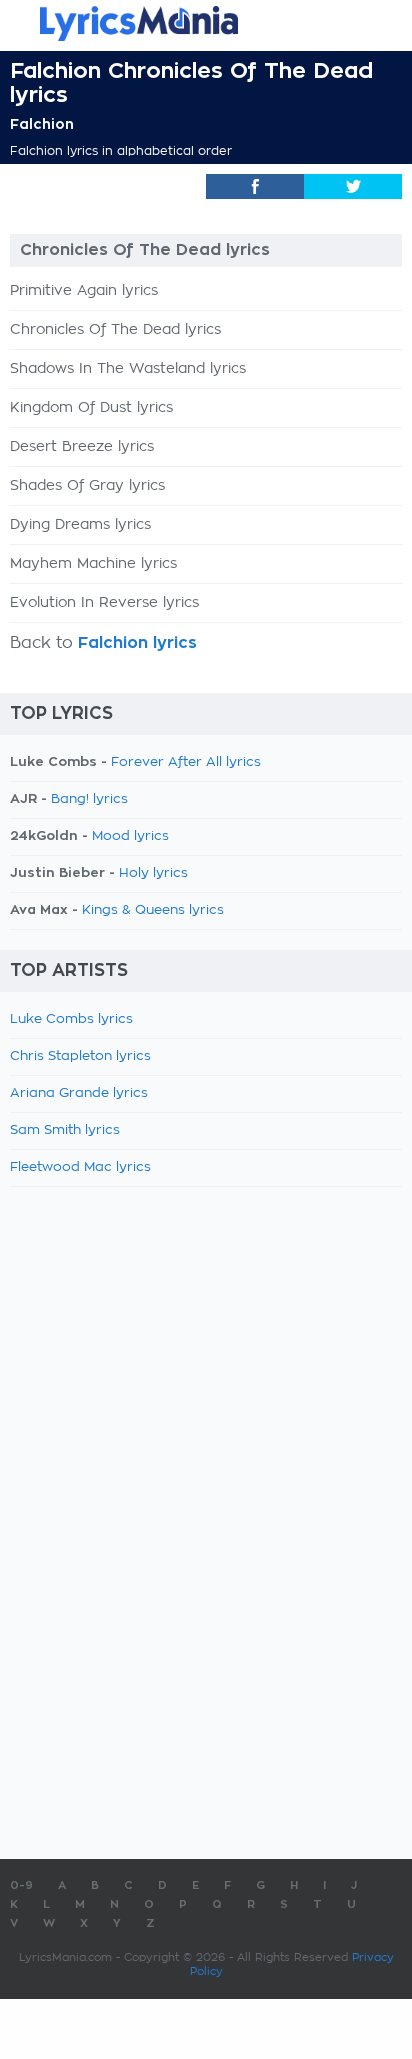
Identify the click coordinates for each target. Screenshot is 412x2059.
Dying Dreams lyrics (80, 525)
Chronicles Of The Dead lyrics (115, 330)
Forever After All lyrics (186, 762)
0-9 (21, 1885)
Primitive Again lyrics (84, 291)
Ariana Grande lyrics (79, 1093)
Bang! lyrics (89, 799)
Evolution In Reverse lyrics (104, 603)
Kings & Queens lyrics (153, 910)
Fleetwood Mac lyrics (80, 1167)
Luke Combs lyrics (71, 1019)
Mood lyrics (130, 836)
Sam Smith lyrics (65, 1130)
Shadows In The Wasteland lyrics (128, 369)
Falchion (42, 124)
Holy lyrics (153, 873)
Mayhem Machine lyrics (93, 564)
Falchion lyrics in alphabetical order (121, 151)
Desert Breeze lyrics (82, 447)
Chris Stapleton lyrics (80, 1056)
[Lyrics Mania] (206, 23)
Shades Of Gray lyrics (87, 486)
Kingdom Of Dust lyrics (91, 408)
